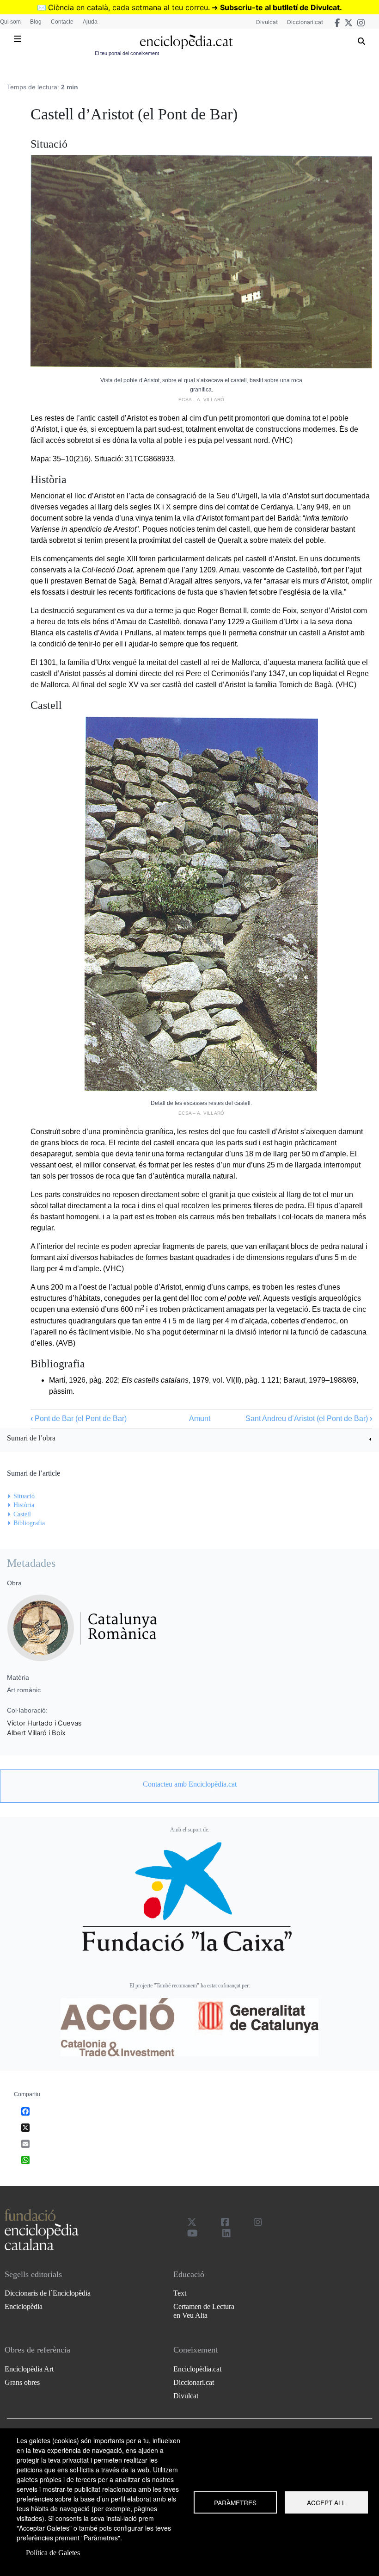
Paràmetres (235, 2502)
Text (180, 2293)
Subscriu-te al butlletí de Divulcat (280, 7)
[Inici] (186, 42)
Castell (22, 1514)
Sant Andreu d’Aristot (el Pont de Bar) (309, 1418)
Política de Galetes (53, 2553)
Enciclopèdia (24, 2306)
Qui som (10, 22)
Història (24, 1505)
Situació (24, 1496)
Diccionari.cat (305, 22)
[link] (189, 1439)
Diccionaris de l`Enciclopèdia (48, 2293)
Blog (36, 22)
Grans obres (22, 2382)
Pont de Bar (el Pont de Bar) (79, 1418)
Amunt (200, 1418)
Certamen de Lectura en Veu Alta (204, 2311)
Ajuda (90, 22)
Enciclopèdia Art (29, 2369)
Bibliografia (29, 1523)
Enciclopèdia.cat (197, 2369)
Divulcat (267, 22)
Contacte (62, 22)
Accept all (326, 2502)
